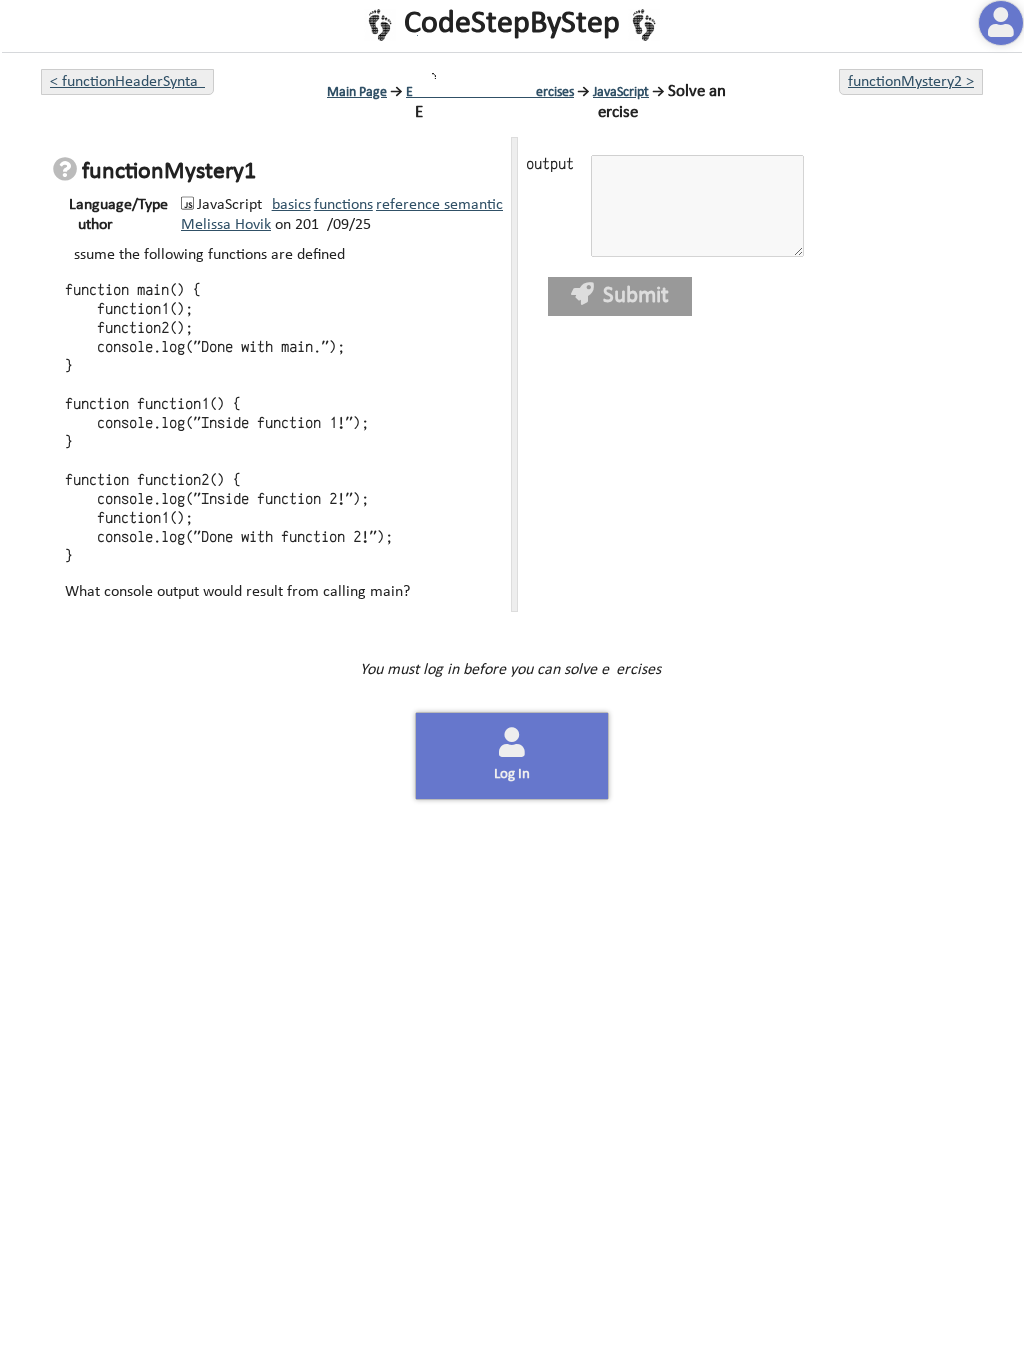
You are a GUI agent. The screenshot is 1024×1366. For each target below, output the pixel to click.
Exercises (490, 92)
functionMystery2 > (911, 82)
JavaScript (621, 92)
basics (291, 205)
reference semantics (442, 205)
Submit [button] (634, 296)
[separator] (512, 374)
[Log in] (1001, 23)
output (548, 164)
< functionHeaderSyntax (127, 82)
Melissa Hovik (226, 225)
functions (343, 205)
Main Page (357, 92)
